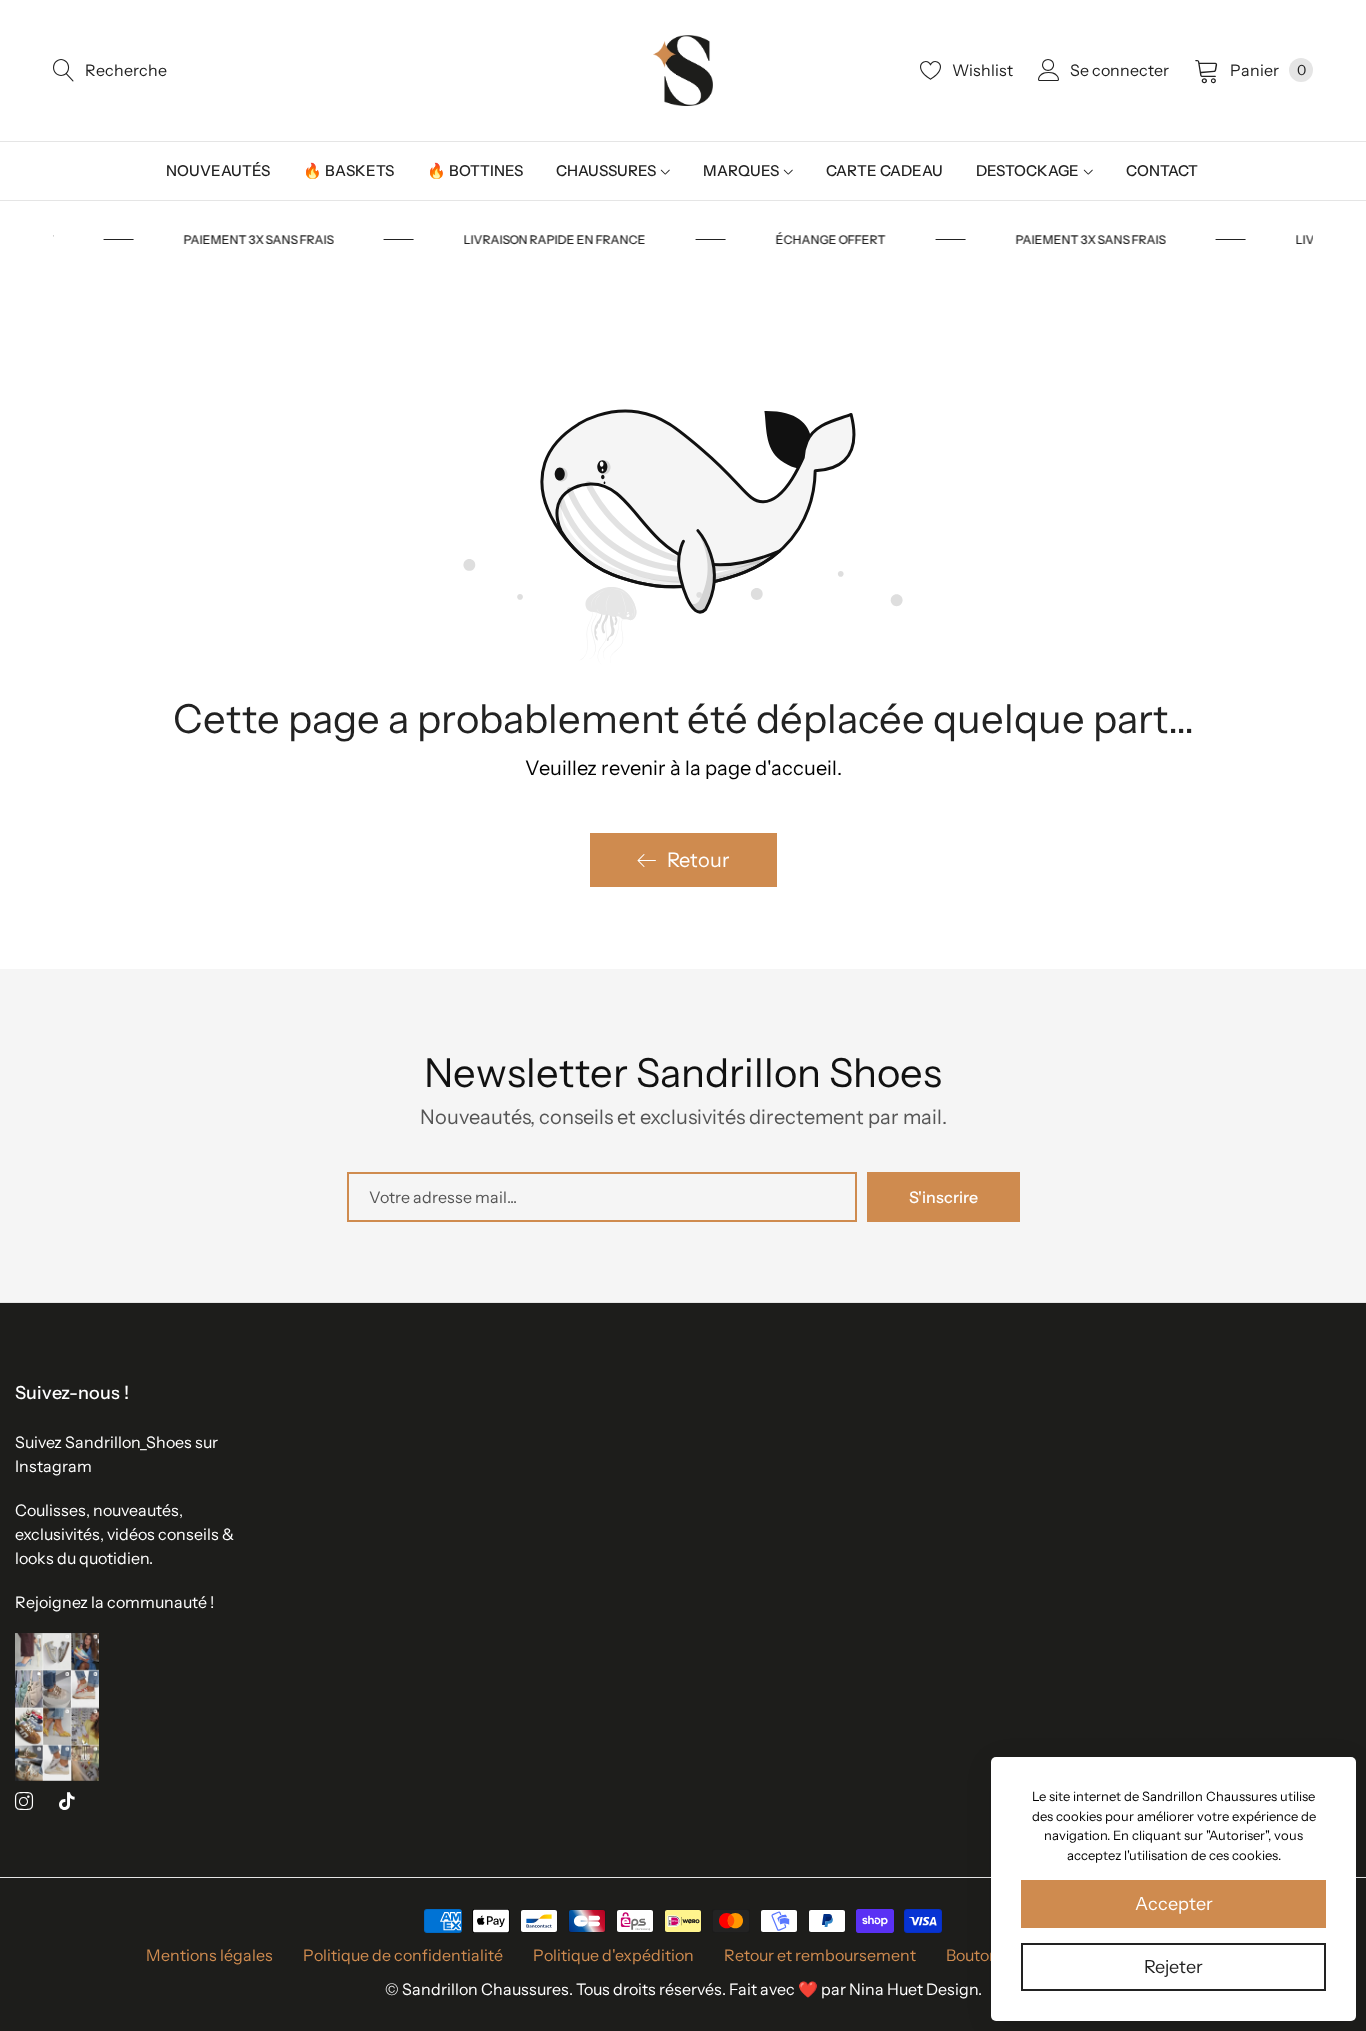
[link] (287, 240)
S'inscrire (943, 1197)
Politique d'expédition (613, 1955)
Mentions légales (209, 1955)
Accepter (1174, 1904)
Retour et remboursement (820, 1955)
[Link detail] (24, 1801)
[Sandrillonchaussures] (683, 70)
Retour (698, 860)
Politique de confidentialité (403, 1955)
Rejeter (1173, 1967)
